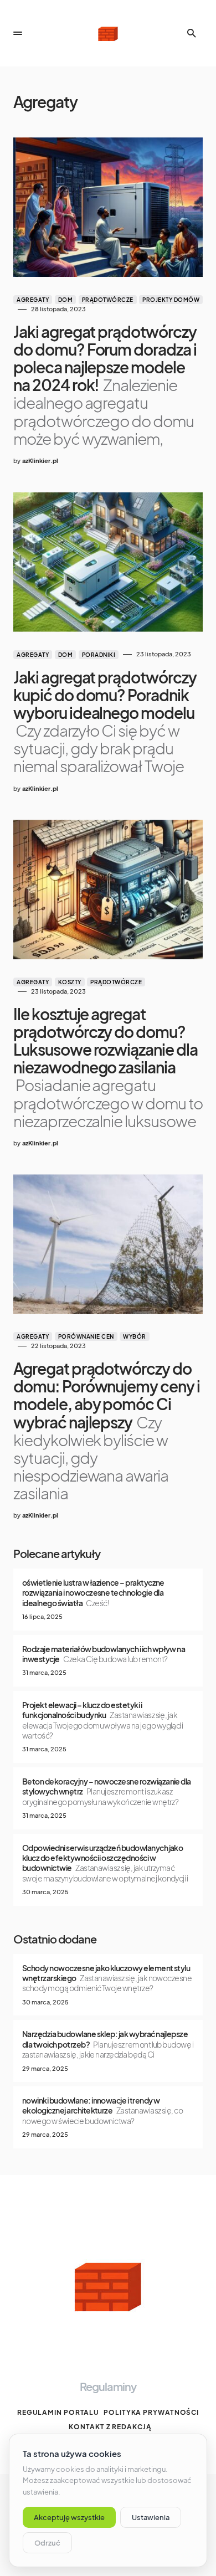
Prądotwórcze (108, 300)
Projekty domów (171, 300)
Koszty (70, 982)
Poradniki (99, 655)
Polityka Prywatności (151, 2412)
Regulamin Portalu (58, 2412)
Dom (66, 300)
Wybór (135, 1336)
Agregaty (33, 300)
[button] (18, 33)
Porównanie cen (86, 1336)
